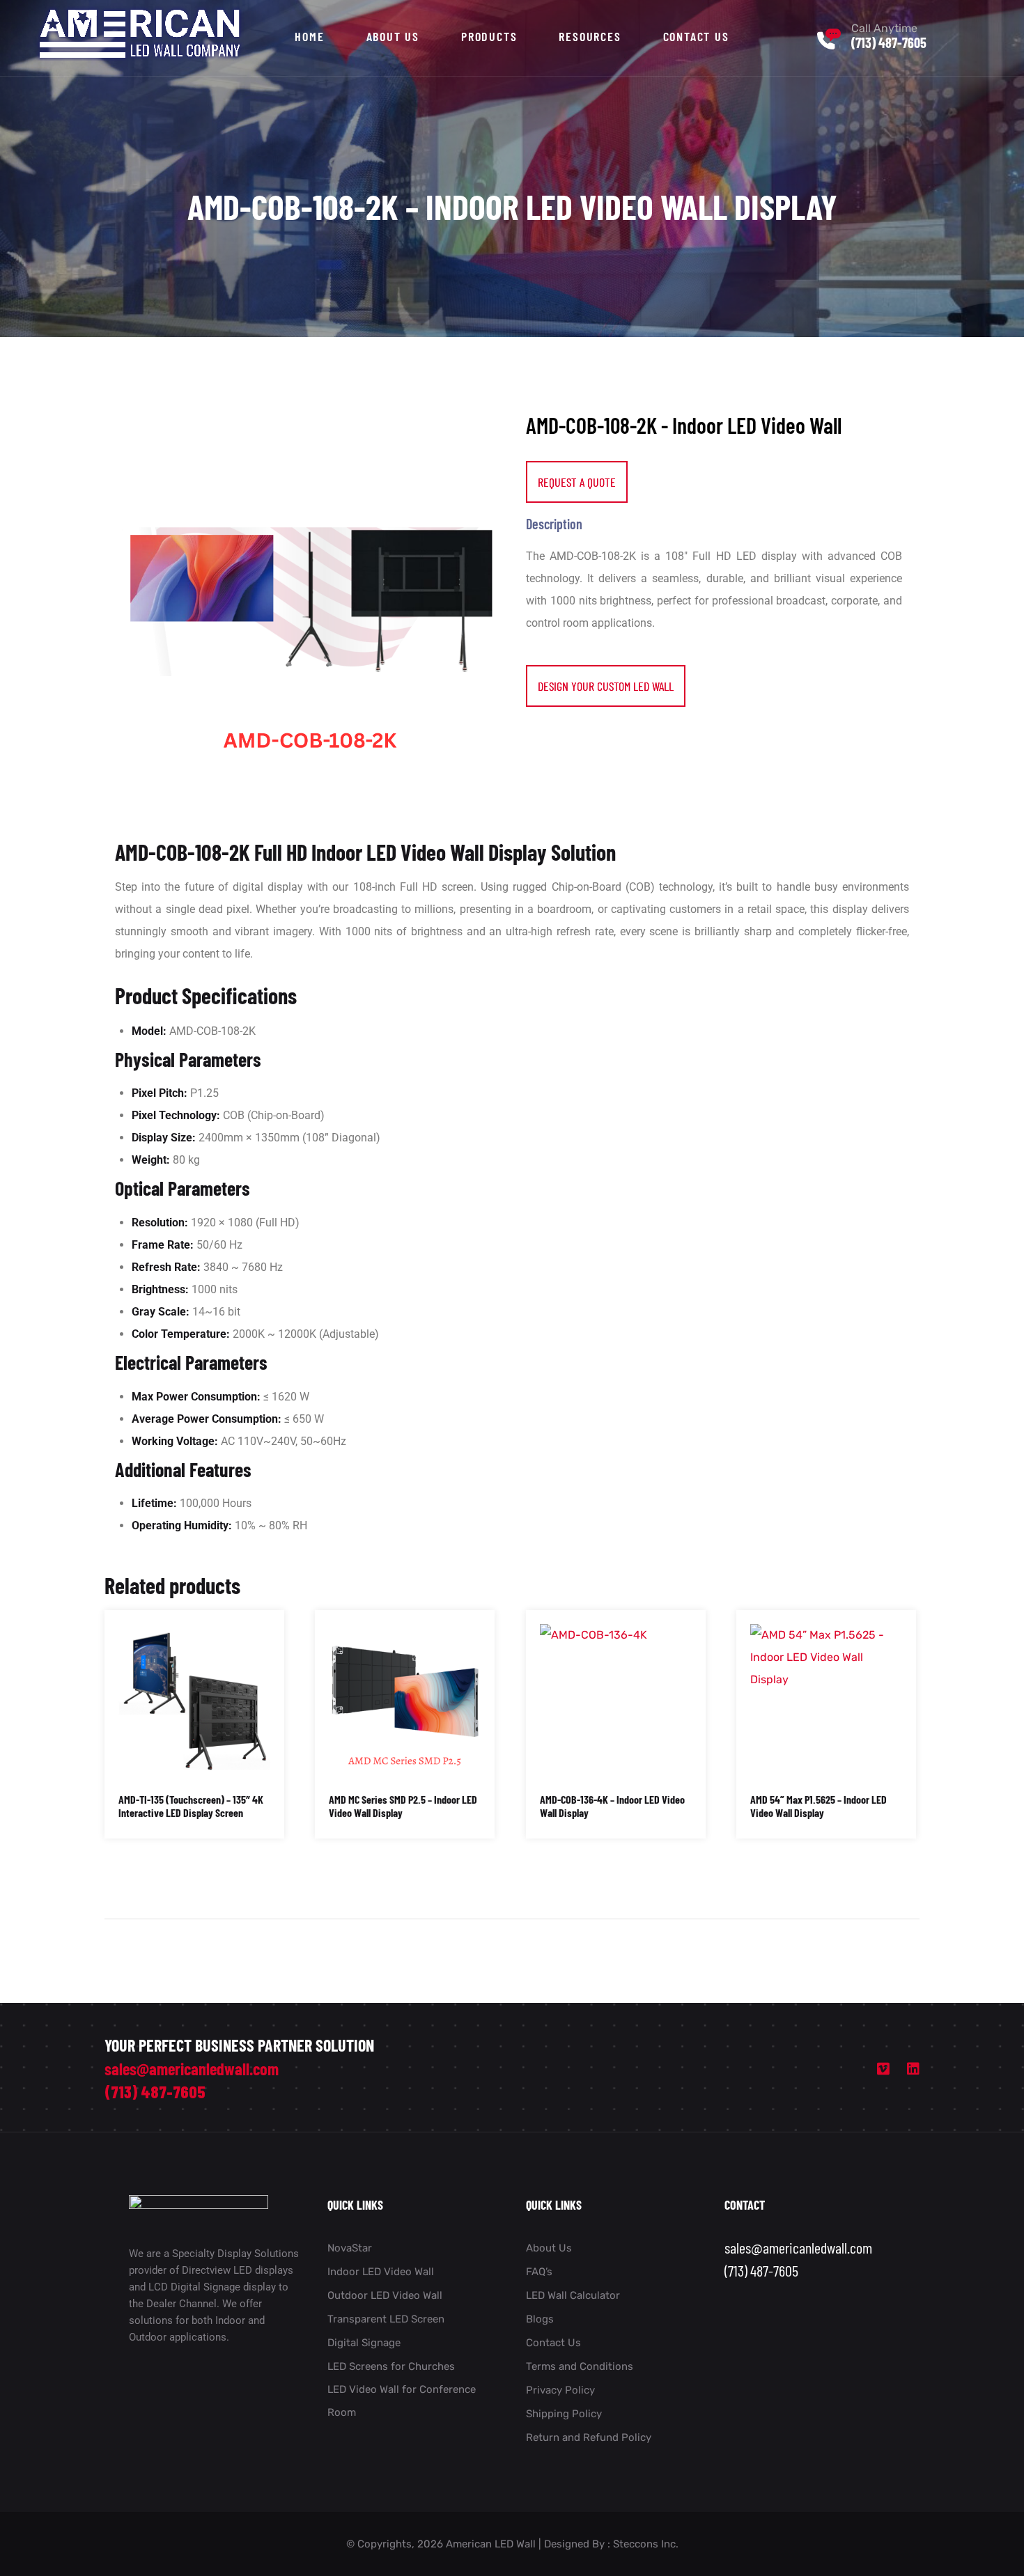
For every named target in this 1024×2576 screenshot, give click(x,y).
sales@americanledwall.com (192, 2069)
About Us (393, 36)
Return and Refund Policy (589, 2437)
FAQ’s (539, 2272)
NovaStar (350, 2248)
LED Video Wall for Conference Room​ (402, 2401)
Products (489, 36)
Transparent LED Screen (386, 2319)
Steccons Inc (644, 2544)
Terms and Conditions (580, 2366)
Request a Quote (577, 482)
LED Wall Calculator (573, 2295)
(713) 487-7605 (889, 42)
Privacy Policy (560, 2390)
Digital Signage (364, 2343)
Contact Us (696, 36)
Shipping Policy (564, 2414)
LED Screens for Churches (391, 2366)
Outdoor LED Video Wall (385, 2295)
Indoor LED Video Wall (381, 2272)
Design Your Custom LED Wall (606, 686)
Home (309, 36)
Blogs (540, 2319)
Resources (590, 36)
